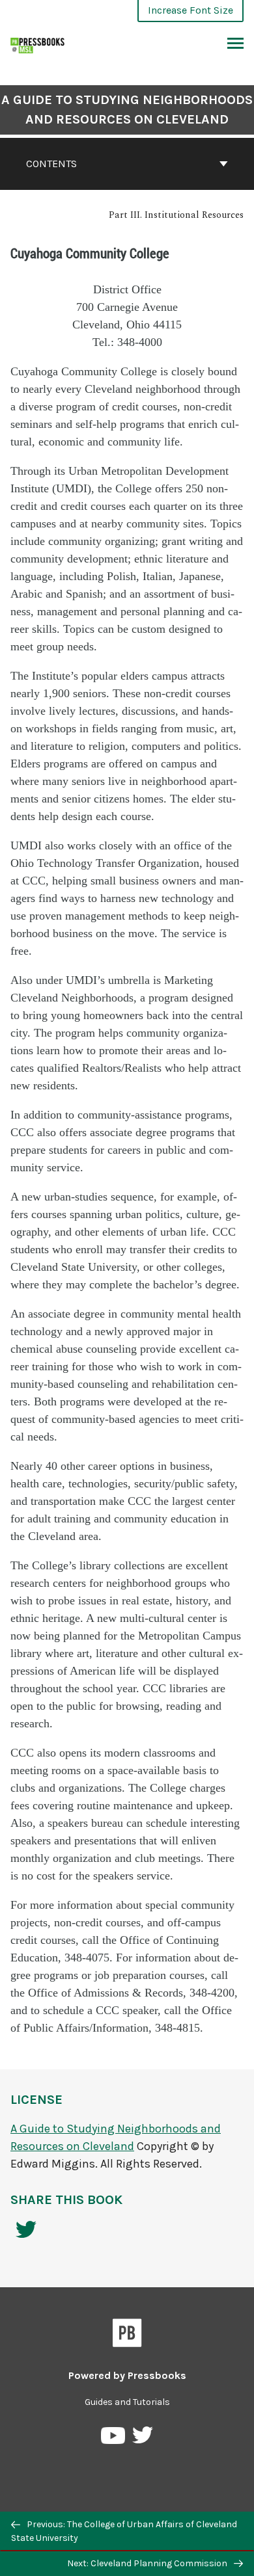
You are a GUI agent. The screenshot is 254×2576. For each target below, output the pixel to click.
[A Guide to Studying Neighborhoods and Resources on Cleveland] (38, 44)
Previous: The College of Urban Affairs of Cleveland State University (124, 2531)
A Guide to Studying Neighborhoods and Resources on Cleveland (127, 110)
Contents (51, 164)
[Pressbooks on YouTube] (114, 2438)
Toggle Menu (235, 44)
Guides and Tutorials (127, 2402)
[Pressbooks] (127, 2335)
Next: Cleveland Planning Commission (148, 2563)
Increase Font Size (190, 10)
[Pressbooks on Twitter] (143, 2438)
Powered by (127, 2375)
